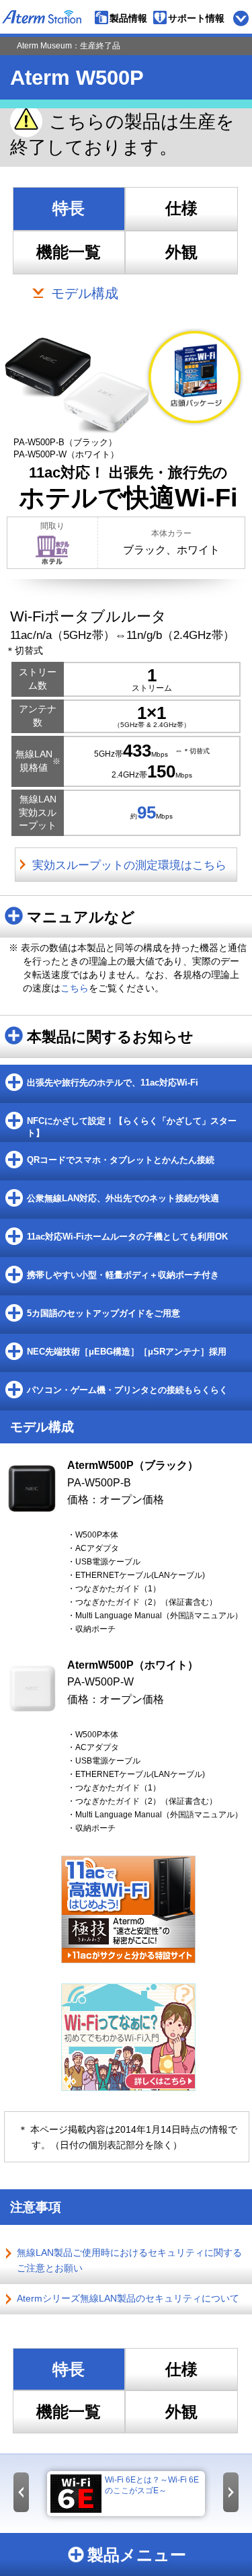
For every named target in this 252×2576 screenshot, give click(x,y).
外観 (181, 252)
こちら (75, 988)
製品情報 (128, 18)
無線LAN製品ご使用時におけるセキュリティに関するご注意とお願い (129, 2260)
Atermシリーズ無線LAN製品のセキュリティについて (128, 2298)
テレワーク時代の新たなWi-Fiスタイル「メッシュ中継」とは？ (163, 2491)
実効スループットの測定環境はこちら (129, 865)
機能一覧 (69, 252)
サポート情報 (196, 18)
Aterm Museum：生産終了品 (69, 46)
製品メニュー (137, 2555)
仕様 (181, 209)
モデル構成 (85, 293)
